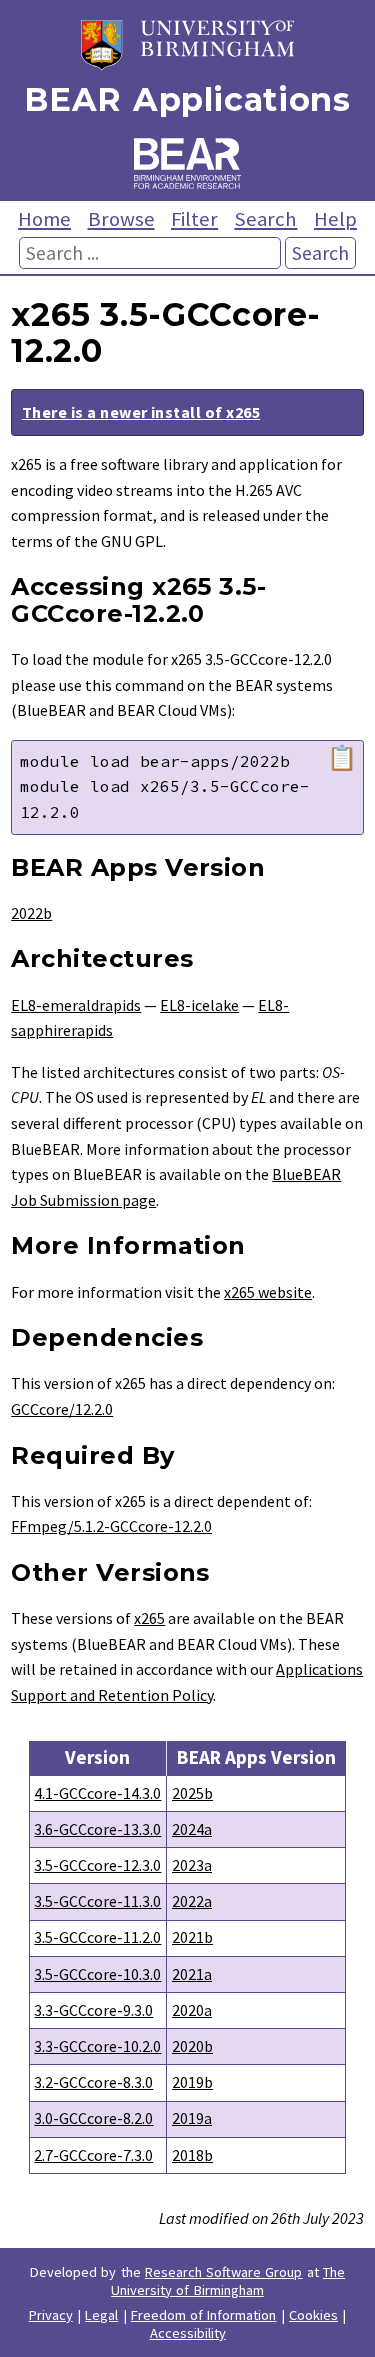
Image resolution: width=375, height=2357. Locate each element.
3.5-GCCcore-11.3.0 (97, 1901)
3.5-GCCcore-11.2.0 (97, 1937)
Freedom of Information (204, 2315)
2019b (192, 2082)
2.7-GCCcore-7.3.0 (93, 2155)
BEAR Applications (187, 99)
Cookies (313, 2315)
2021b (192, 1937)
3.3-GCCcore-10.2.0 (97, 2046)
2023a (192, 1865)
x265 (149, 1618)
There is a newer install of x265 (141, 412)
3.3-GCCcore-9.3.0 (93, 2010)
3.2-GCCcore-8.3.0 (93, 2082)
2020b (192, 2046)
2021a (192, 1974)
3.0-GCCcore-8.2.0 (93, 2118)
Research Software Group (224, 2272)
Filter (194, 219)
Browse (121, 219)
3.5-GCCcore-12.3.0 (97, 1865)
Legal (101, 2315)
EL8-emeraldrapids (76, 1005)
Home (44, 219)
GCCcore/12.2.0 (62, 1409)
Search (265, 219)
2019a (192, 2118)
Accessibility (188, 2333)
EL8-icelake (199, 1005)
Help (335, 219)
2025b (192, 1793)
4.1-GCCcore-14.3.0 (97, 1793)
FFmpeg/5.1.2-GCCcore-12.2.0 (111, 1526)
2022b (31, 913)
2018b (192, 2155)
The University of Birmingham (228, 2281)
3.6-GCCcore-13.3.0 (97, 1829)
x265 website (268, 1292)
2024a (192, 1829)
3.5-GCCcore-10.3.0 (97, 1974)
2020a (192, 2010)
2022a (192, 1901)
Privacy (51, 2315)
